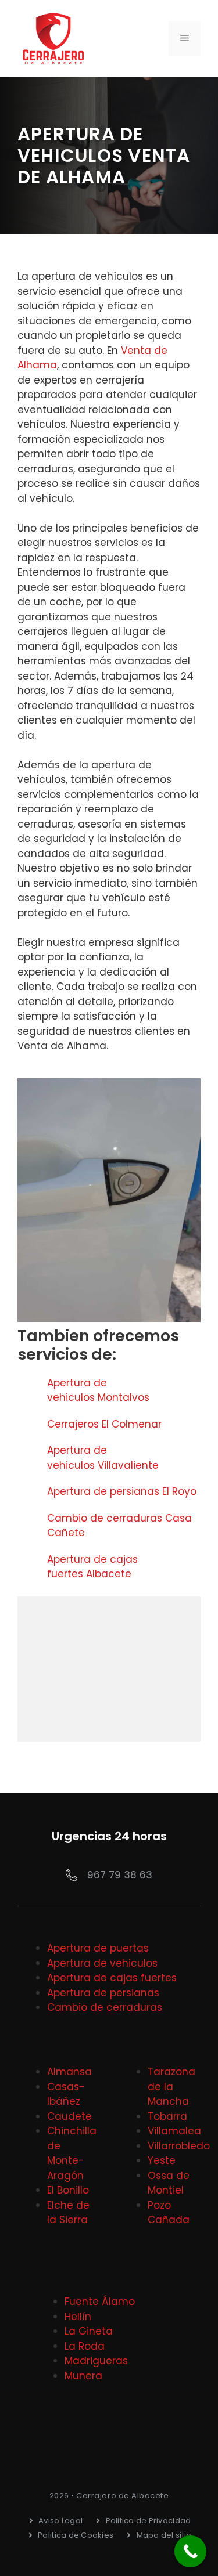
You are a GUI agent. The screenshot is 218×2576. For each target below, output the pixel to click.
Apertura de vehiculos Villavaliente (103, 1458)
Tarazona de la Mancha (171, 2087)
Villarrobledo (179, 2146)
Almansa (69, 2072)
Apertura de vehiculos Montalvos (98, 1390)
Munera (83, 2376)
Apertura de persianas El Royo (122, 1491)
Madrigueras (96, 2361)
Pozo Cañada (169, 2213)
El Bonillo (68, 2190)
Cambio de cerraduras (105, 2007)
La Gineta (89, 2331)
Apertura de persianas (103, 1993)
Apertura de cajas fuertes (112, 1978)
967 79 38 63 (120, 1875)
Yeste (162, 2160)
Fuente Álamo (100, 2302)
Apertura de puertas (98, 1948)
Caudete (69, 2116)
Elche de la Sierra (68, 2213)
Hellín (78, 2317)
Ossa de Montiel (169, 2183)
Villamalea (174, 2131)
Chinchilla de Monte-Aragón (72, 2153)
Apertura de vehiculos (102, 1963)
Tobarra (167, 2116)
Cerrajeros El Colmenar (104, 1424)
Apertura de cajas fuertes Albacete (92, 1567)
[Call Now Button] (190, 2551)
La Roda (85, 2346)
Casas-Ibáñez (66, 2094)
